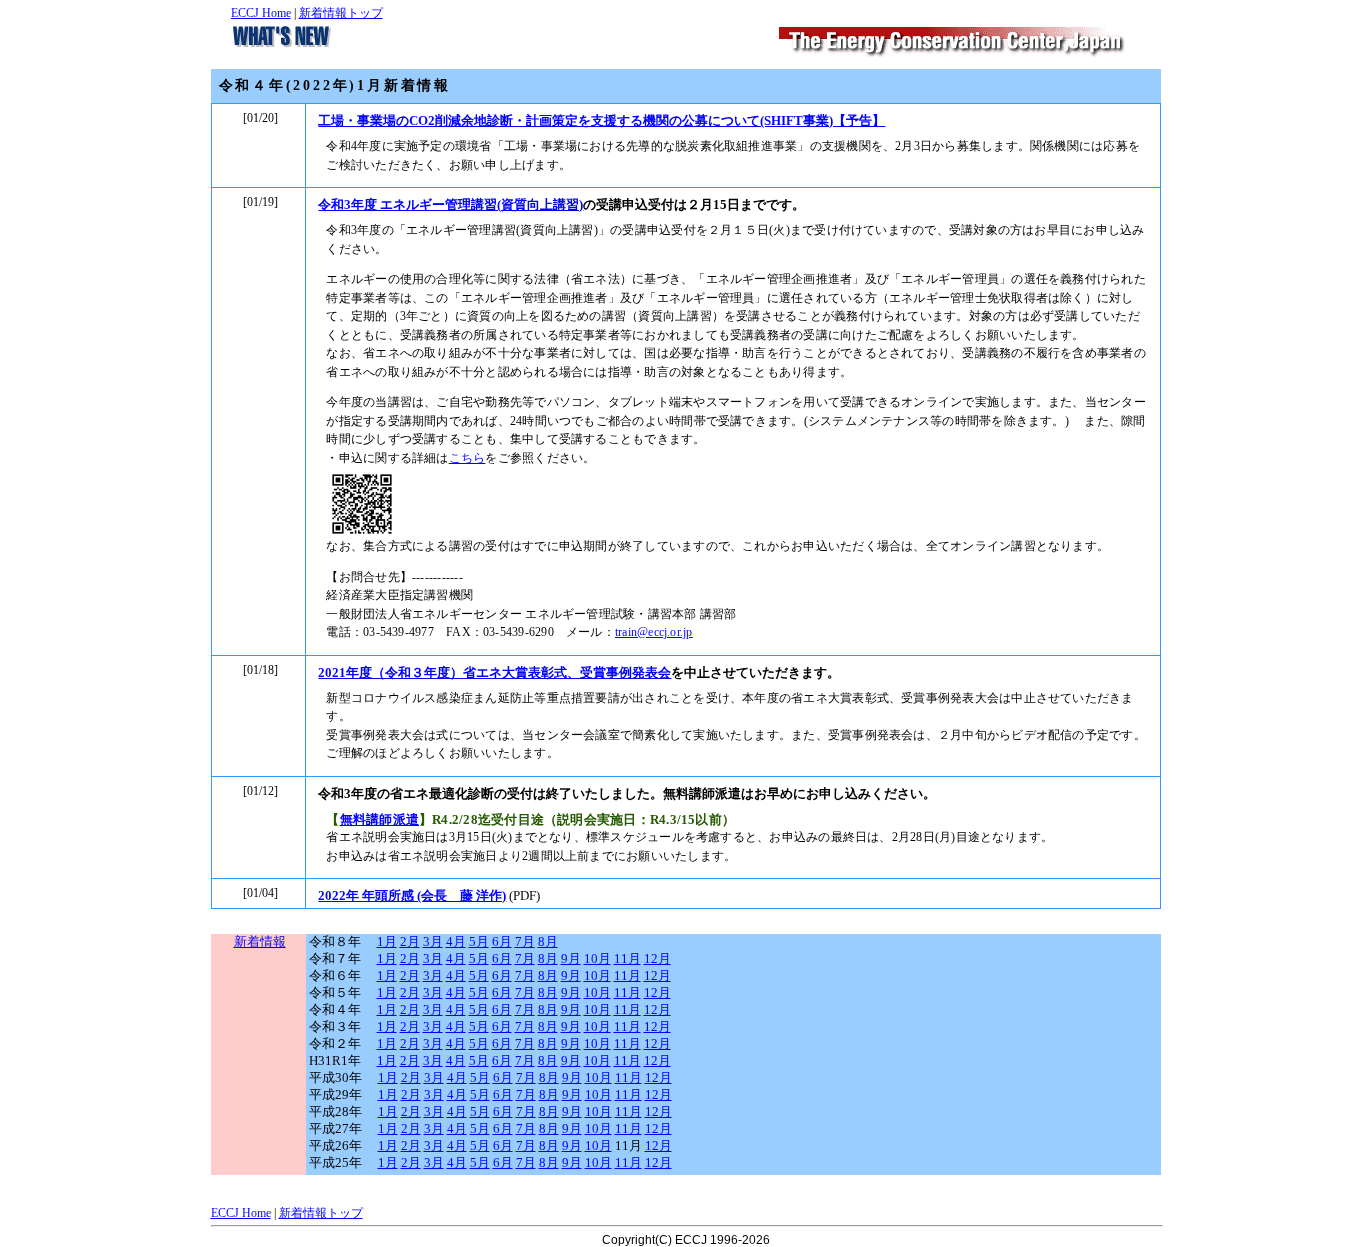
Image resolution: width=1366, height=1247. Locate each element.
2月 (410, 942)
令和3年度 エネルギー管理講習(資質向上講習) (450, 204)
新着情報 (260, 942)
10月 (597, 959)
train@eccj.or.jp (654, 632)
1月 (387, 942)
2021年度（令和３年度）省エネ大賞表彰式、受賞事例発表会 (494, 672)
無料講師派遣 (379, 819)
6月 (502, 942)
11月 (627, 959)
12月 (657, 959)
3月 (433, 942)
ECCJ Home (261, 13)
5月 (479, 942)
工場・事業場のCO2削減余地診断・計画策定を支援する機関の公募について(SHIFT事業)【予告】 (601, 120)
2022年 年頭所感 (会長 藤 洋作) (412, 895)
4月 (456, 942)
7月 (525, 942)
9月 (571, 959)
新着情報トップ (341, 13)
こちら (467, 458)
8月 (548, 942)
